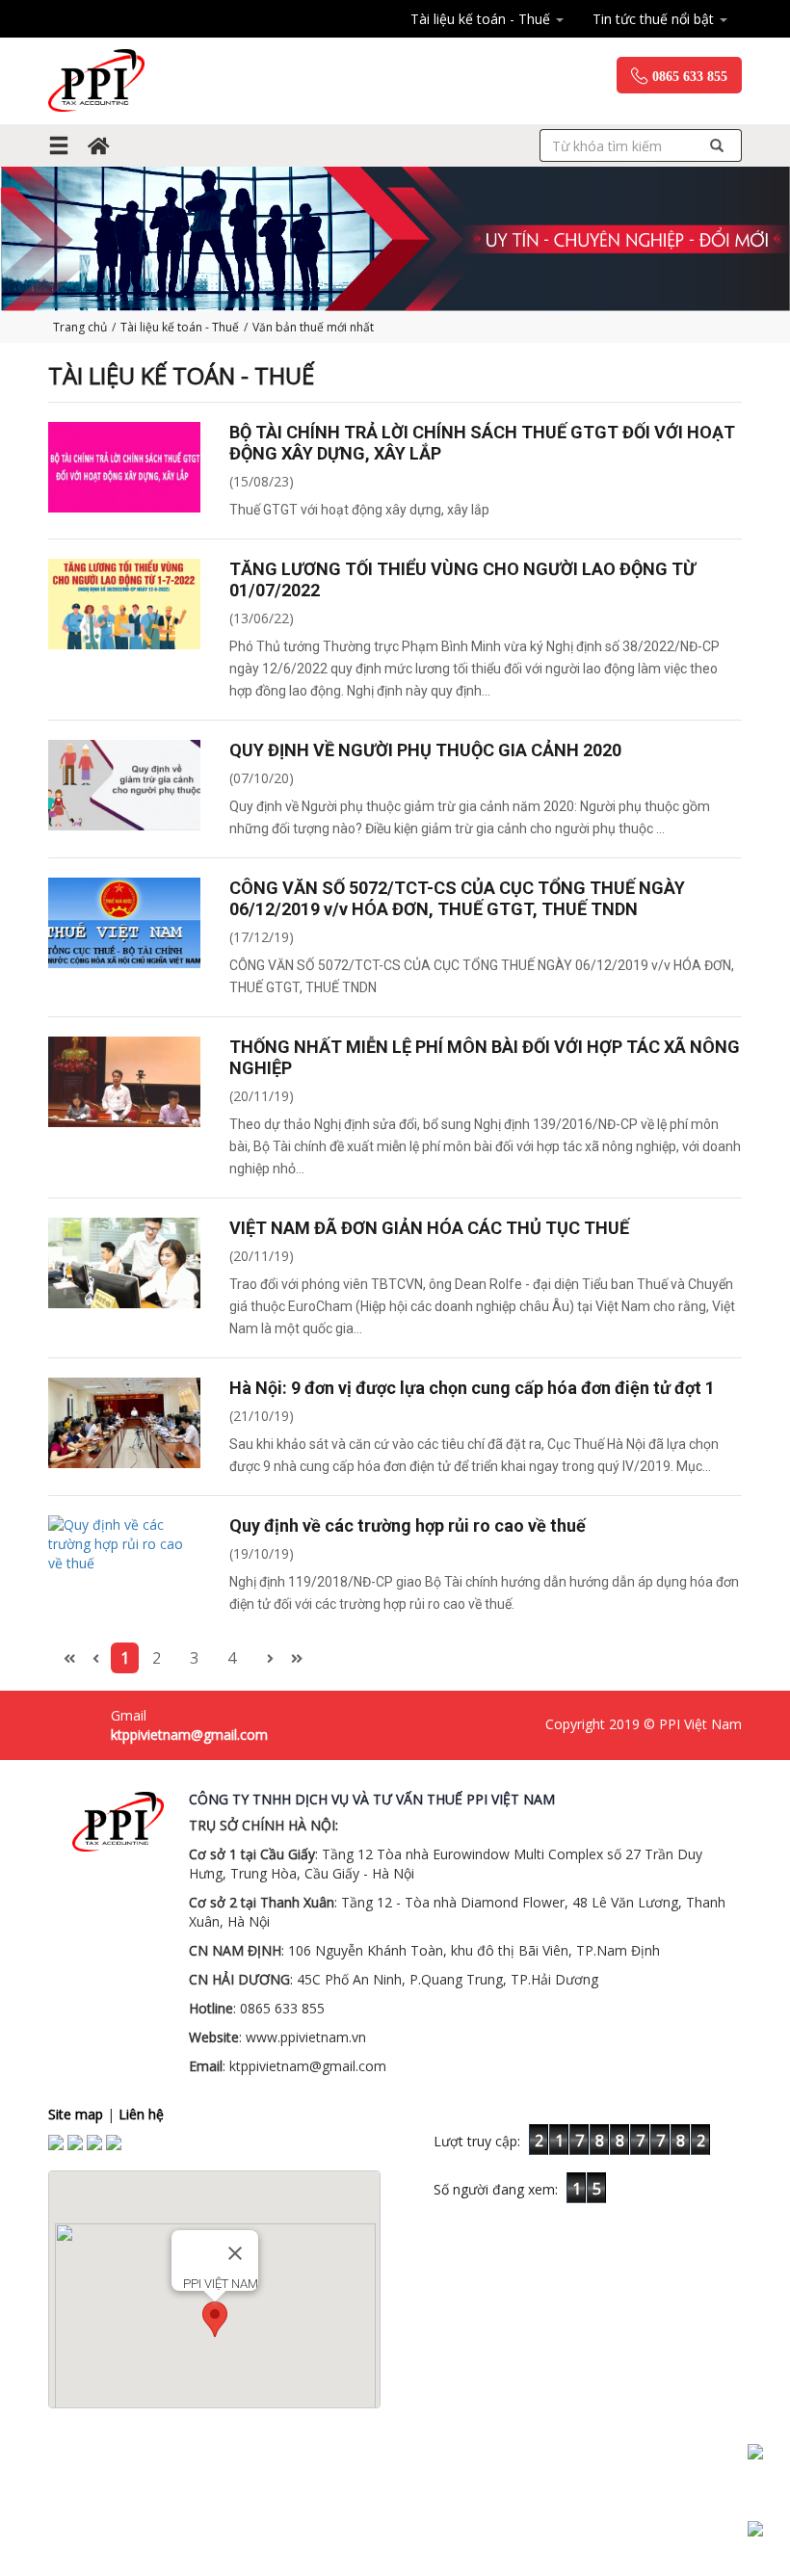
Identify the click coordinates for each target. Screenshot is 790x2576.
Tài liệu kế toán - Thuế (482, 19)
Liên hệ (141, 2114)
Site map (76, 2114)
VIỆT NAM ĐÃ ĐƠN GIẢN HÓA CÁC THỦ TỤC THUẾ (429, 1228)
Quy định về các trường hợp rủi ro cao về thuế (408, 1525)
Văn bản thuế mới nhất (313, 327)
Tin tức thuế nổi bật (655, 19)
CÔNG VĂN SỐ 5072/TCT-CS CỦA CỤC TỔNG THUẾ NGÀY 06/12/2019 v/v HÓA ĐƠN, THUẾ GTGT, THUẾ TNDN (457, 898)
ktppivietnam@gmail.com (189, 1735)
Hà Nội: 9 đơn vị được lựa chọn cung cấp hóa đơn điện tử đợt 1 (472, 1388)
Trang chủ (80, 327)
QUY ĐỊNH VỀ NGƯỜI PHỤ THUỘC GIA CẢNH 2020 (425, 750)
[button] (215, 2319)
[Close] (235, 2253)
